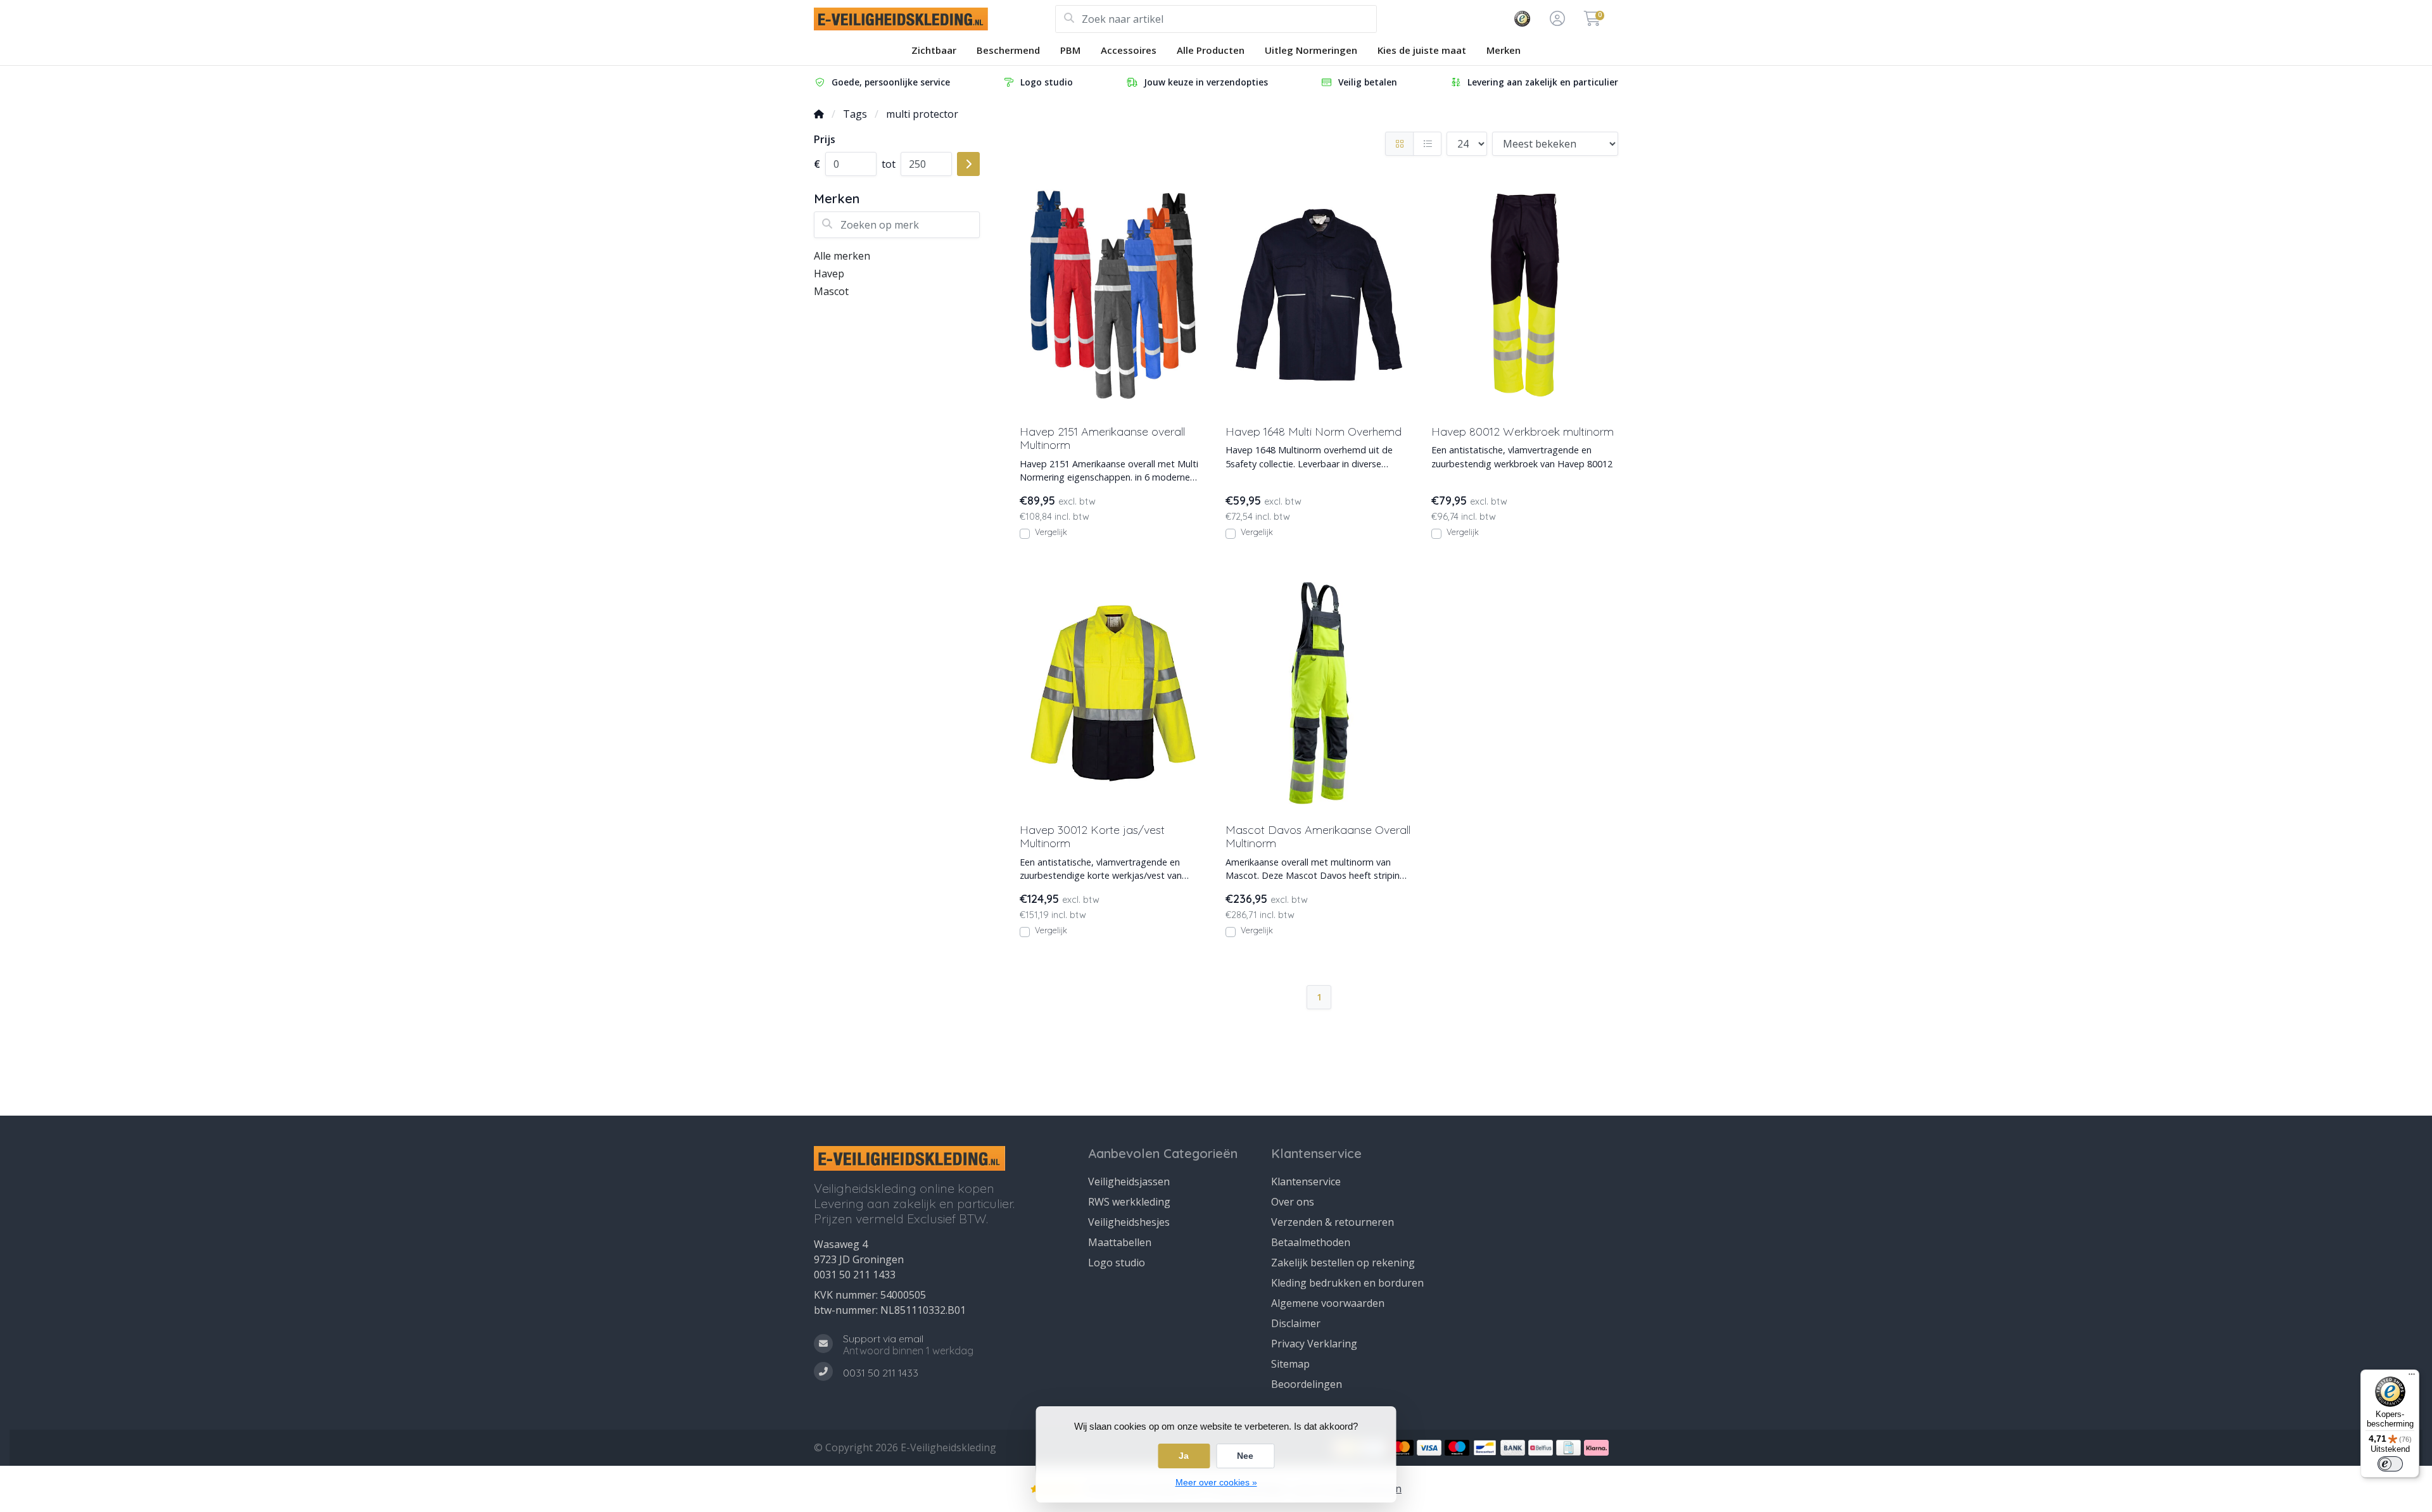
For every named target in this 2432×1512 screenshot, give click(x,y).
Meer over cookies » (1216, 1482)
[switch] (2390, 1464)
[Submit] (968, 164)
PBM (1070, 50)
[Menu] (2412, 1377)
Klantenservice (1306, 1181)
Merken (1504, 50)
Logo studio (1047, 82)
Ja (1184, 1456)
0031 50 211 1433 (855, 1275)
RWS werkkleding (1129, 1202)
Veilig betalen (1368, 82)
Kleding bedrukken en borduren (1347, 1283)
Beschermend (1008, 50)
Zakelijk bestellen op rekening (1343, 1263)
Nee (1245, 1456)
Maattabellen (1120, 1242)
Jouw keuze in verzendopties (1206, 82)
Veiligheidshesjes (1129, 1222)
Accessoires (1129, 50)
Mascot (831, 291)
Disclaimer (1296, 1323)
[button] (1555, 19)
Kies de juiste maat (1422, 50)
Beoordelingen (1307, 1384)
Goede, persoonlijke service (891, 82)
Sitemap (1290, 1364)
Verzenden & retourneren (1333, 1222)
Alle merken (842, 256)
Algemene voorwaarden (1328, 1303)
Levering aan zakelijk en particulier (1543, 82)
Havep (829, 274)
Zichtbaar (934, 50)
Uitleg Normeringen (1311, 50)
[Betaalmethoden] (1401, 1448)
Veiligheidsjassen (1129, 1181)
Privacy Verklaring (1314, 1344)
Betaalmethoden (1311, 1242)
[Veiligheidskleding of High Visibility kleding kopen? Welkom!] (934, 19)
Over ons (1293, 1202)
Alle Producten (1211, 50)
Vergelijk (1051, 532)
